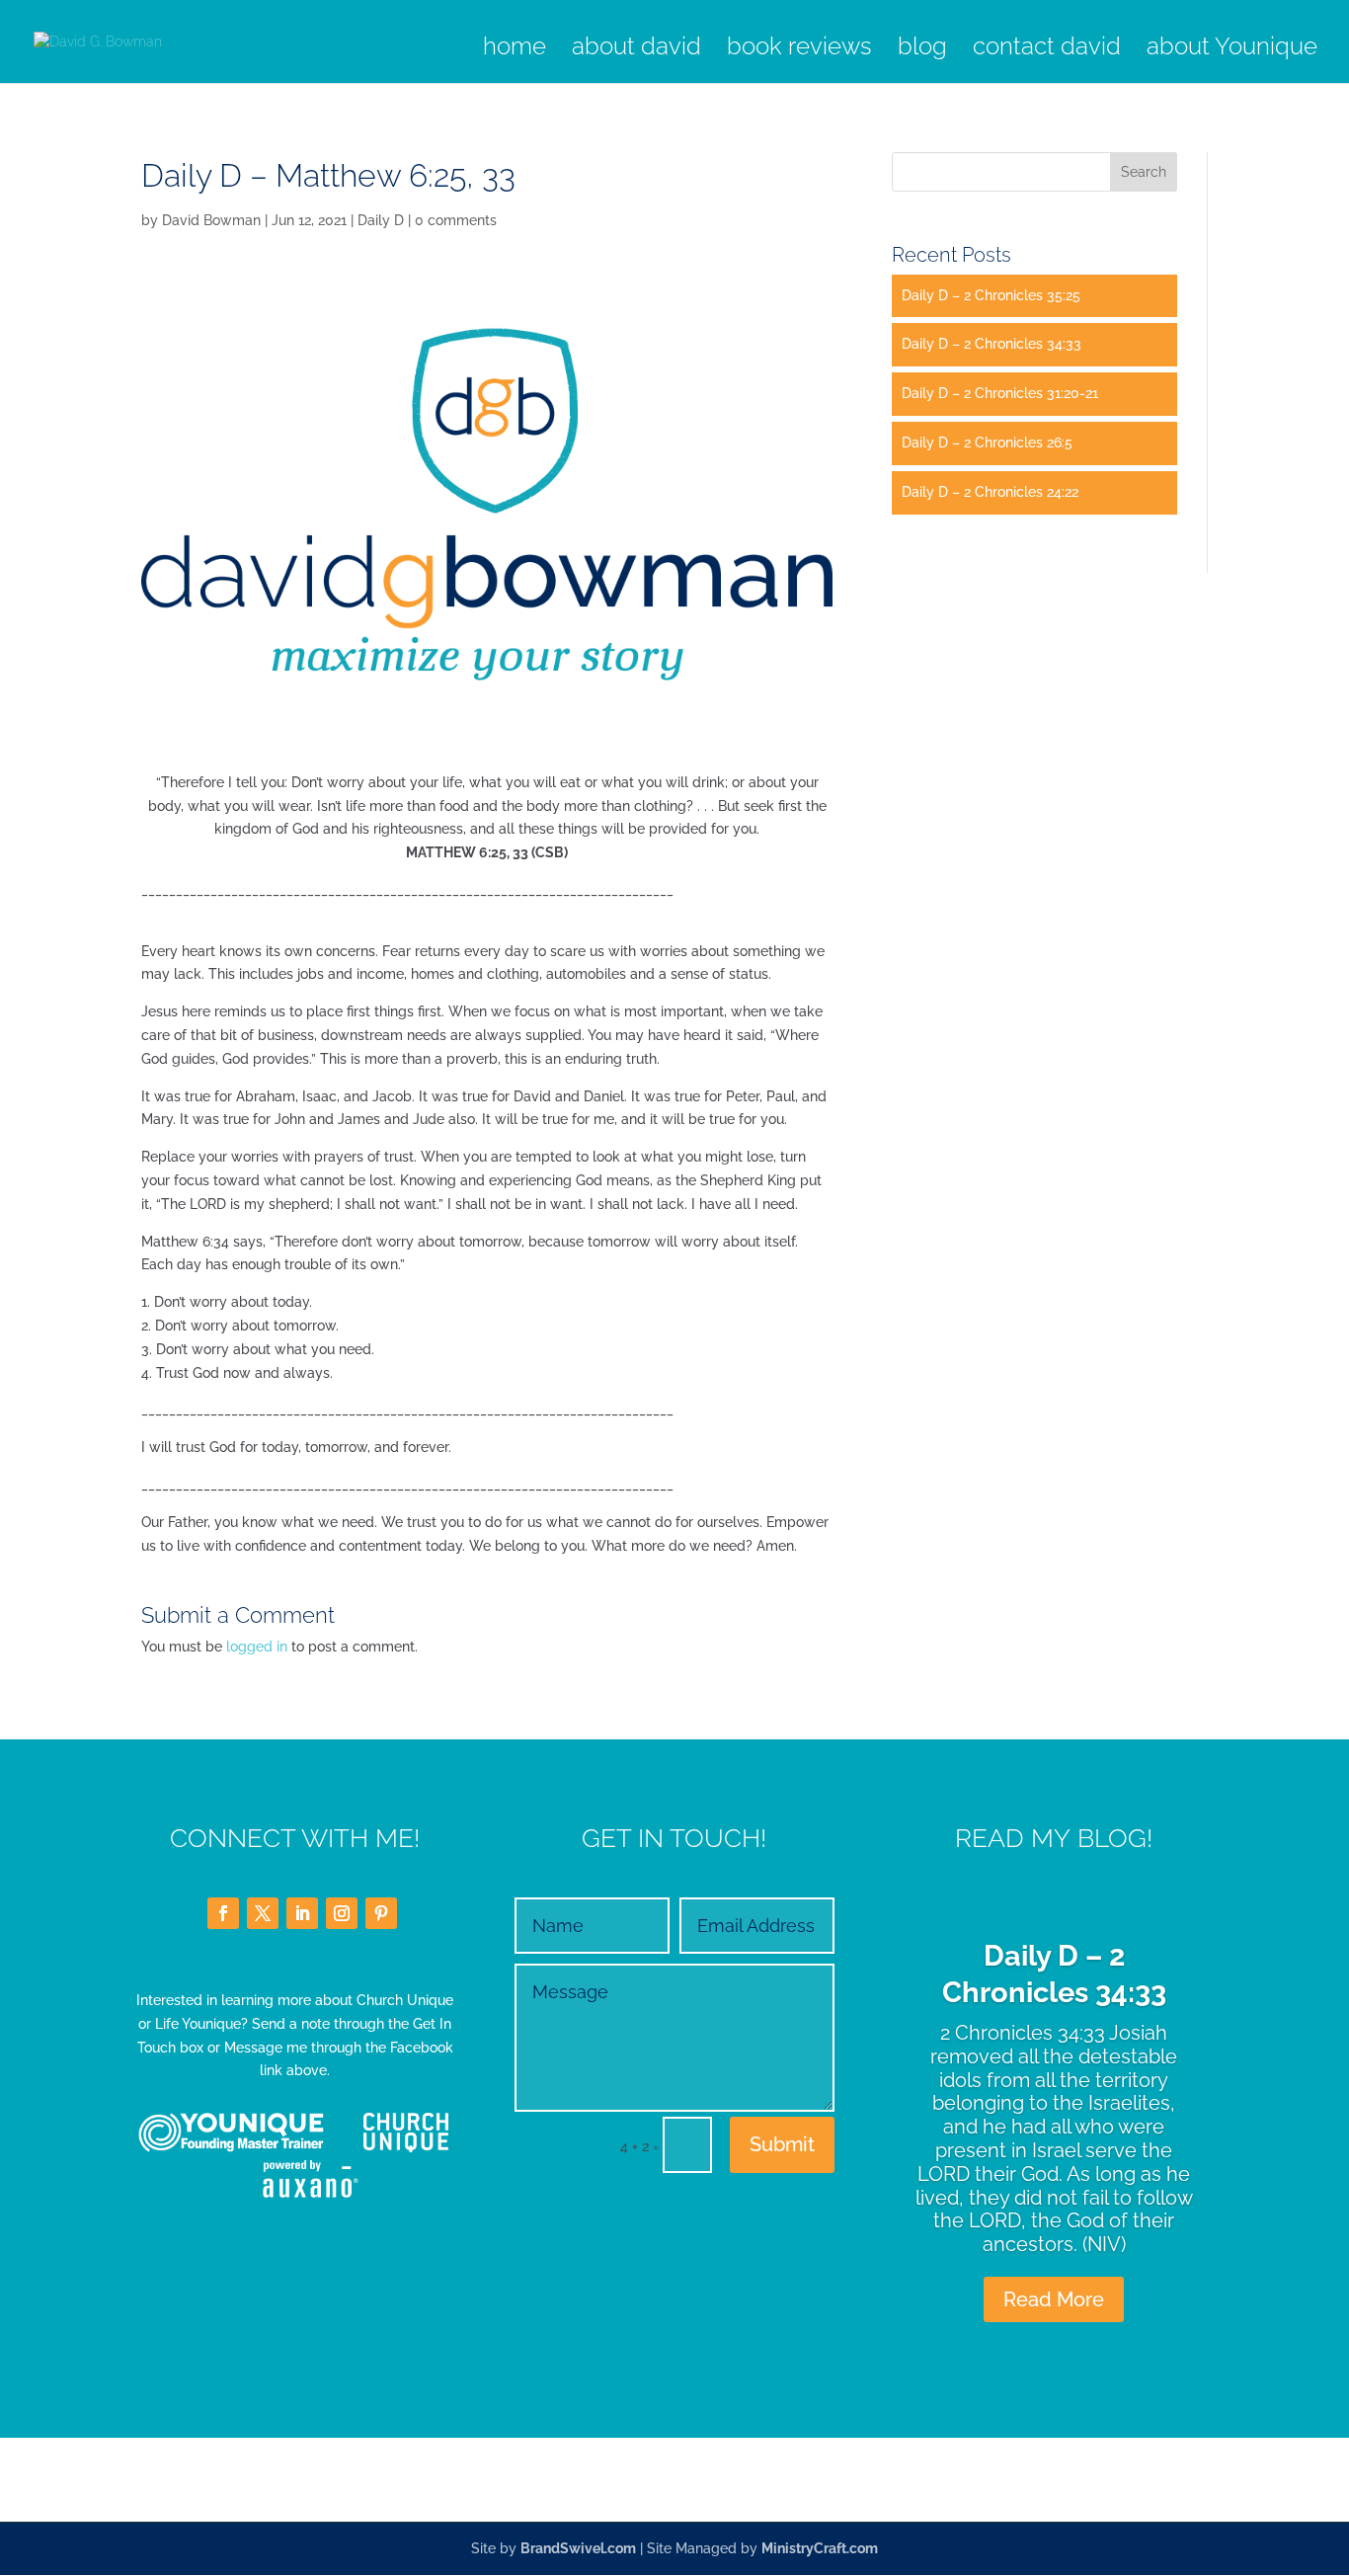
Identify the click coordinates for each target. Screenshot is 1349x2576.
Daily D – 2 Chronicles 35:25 (991, 295)
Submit (782, 2144)
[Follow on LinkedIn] (302, 1913)
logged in (257, 1647)
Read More (1054, 2299)
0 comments (456, 220)
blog (922, 50)
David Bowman (211, 220)
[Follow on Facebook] (223, 1913)
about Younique (1232, 50)
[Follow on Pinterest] (381, 1913)
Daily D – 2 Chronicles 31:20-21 (1000, 393)
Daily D (381, 220)
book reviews (799, 50)
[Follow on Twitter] (263, 1913)
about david (636, 50)
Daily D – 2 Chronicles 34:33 (992, 344)
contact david (1047, 50)
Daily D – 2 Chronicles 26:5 (987, 443)
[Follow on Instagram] (342, 1913)
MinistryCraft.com (820, 2548)
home (515, 50)
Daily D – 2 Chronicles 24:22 (990, 492)
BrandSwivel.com (578, 2548)
